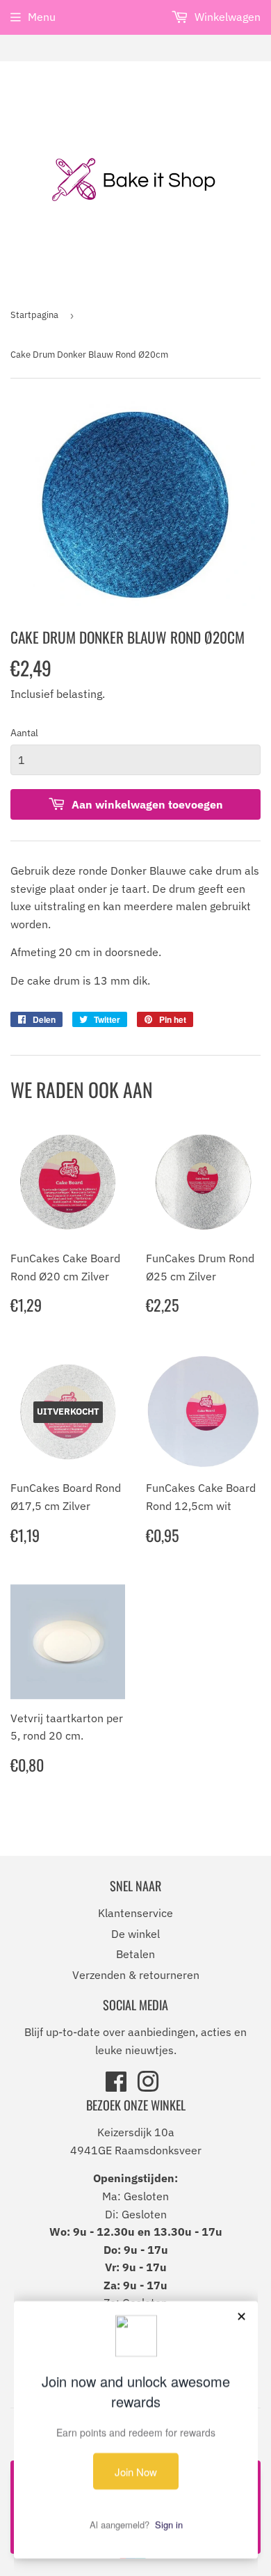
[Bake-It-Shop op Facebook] (116, 2086)
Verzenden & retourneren (136, 1975)
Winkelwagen (226, 17)
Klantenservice (135, 1913)
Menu (42, 17)
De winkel (135, 1934)
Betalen (135, 1954)
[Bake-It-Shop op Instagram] (148, 2086)
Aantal (24, 733)
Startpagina (34, 315)
